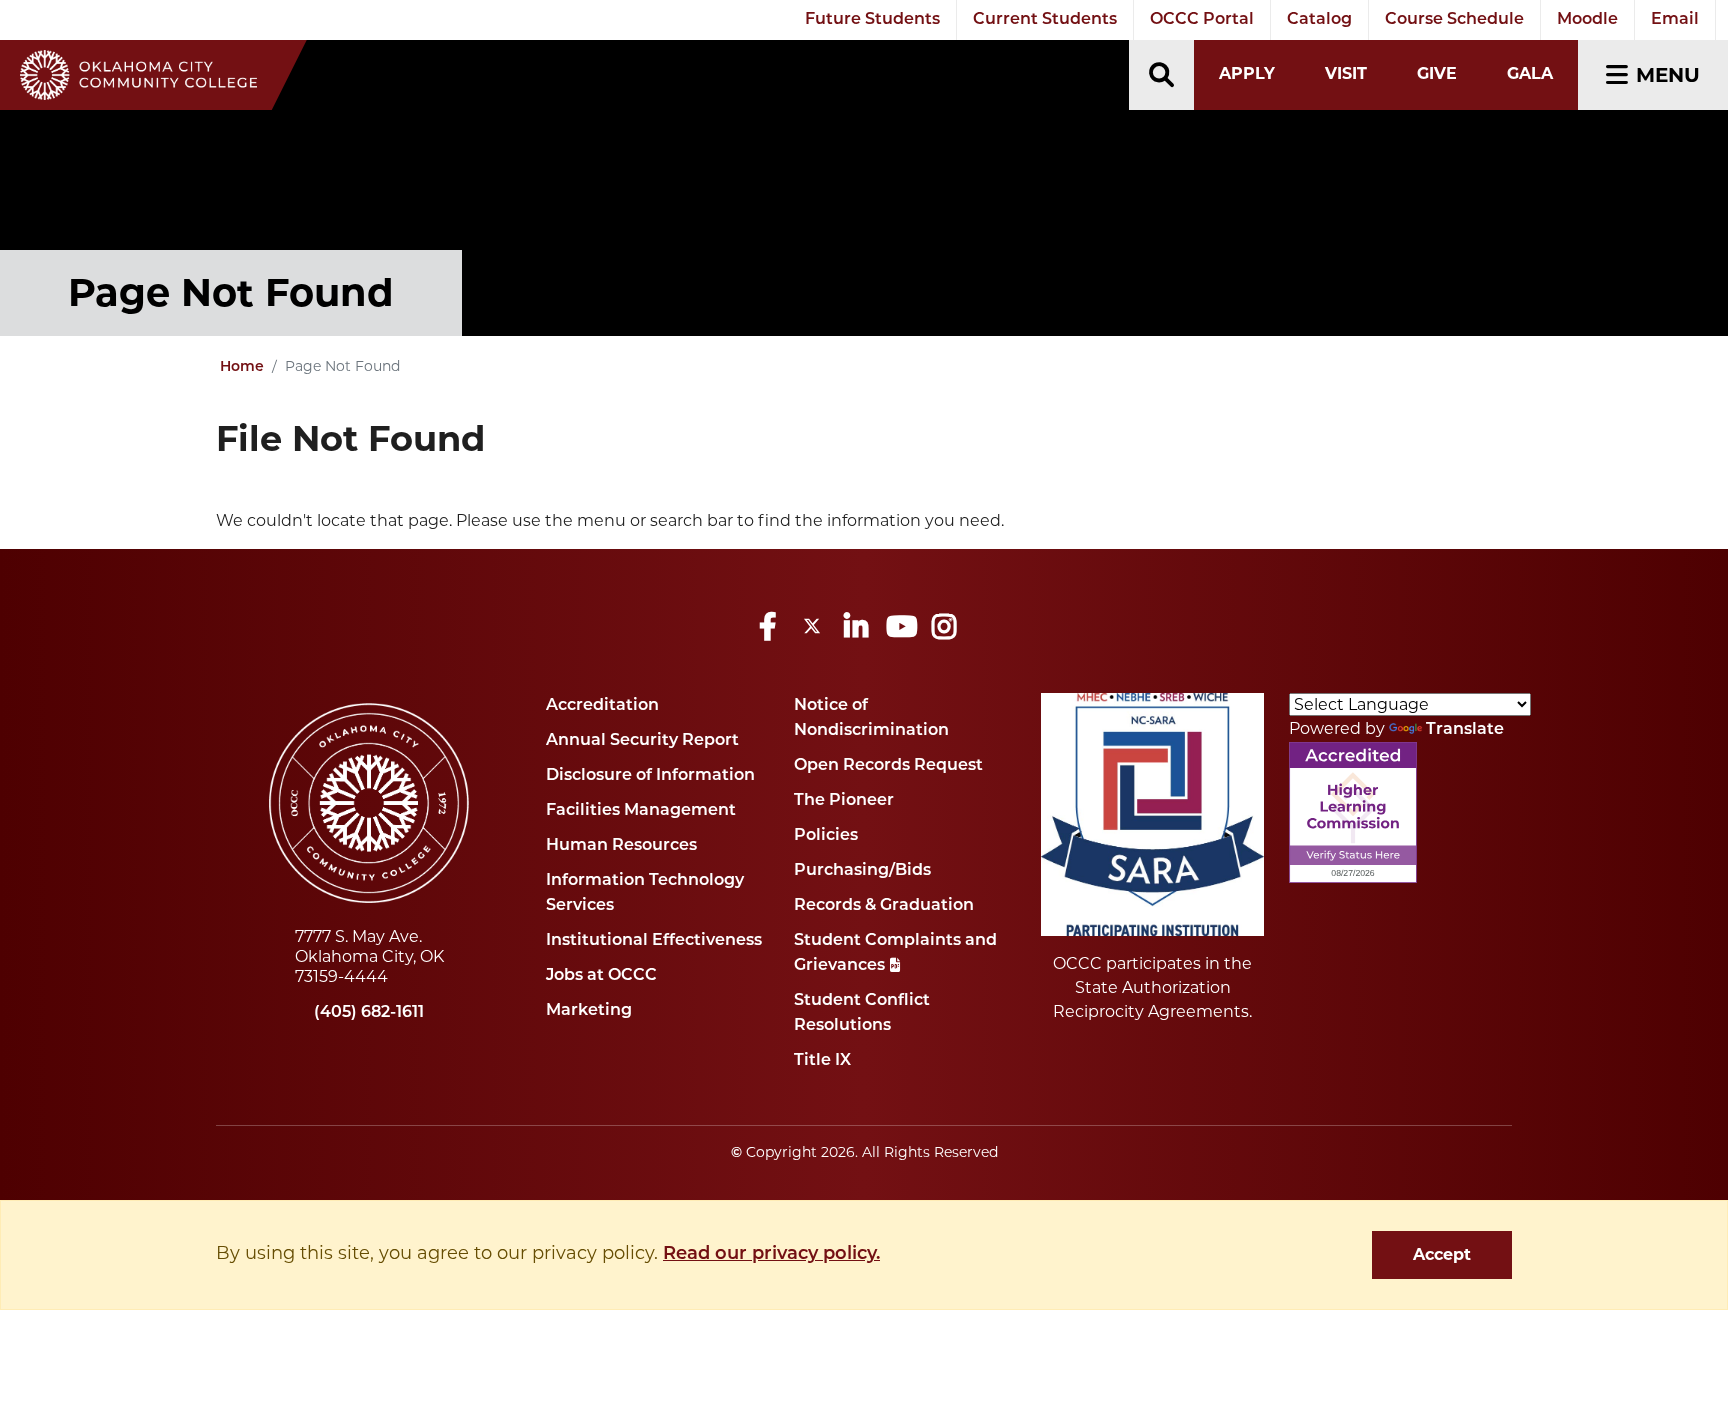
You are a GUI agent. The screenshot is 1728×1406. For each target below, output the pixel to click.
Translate (1465, 730)
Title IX (822, 1061)
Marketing (589, 1011)
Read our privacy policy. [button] (771, 1255)
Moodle (1587, 20)
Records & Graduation (884, 906)
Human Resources (621, 846)
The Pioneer (844, 801)
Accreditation (602, 706)
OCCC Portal (1202, 20)
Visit (1346, 73)
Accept (1442, 1254)
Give (1437, 73)
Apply (1247, 73)
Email (1675, 20)
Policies (826, 836)
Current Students (1045, 20)
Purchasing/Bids (862, 871)
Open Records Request (888, 766)
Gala (1530, 73)
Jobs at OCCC (601, 976)
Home (242, 367)
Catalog (1319, 20)
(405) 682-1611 (369, 1013)
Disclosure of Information (650, 776)
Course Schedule (1454, 20)
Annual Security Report (642, 741)
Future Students (872, 20)
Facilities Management (641, 811)
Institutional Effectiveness (654, 941)
